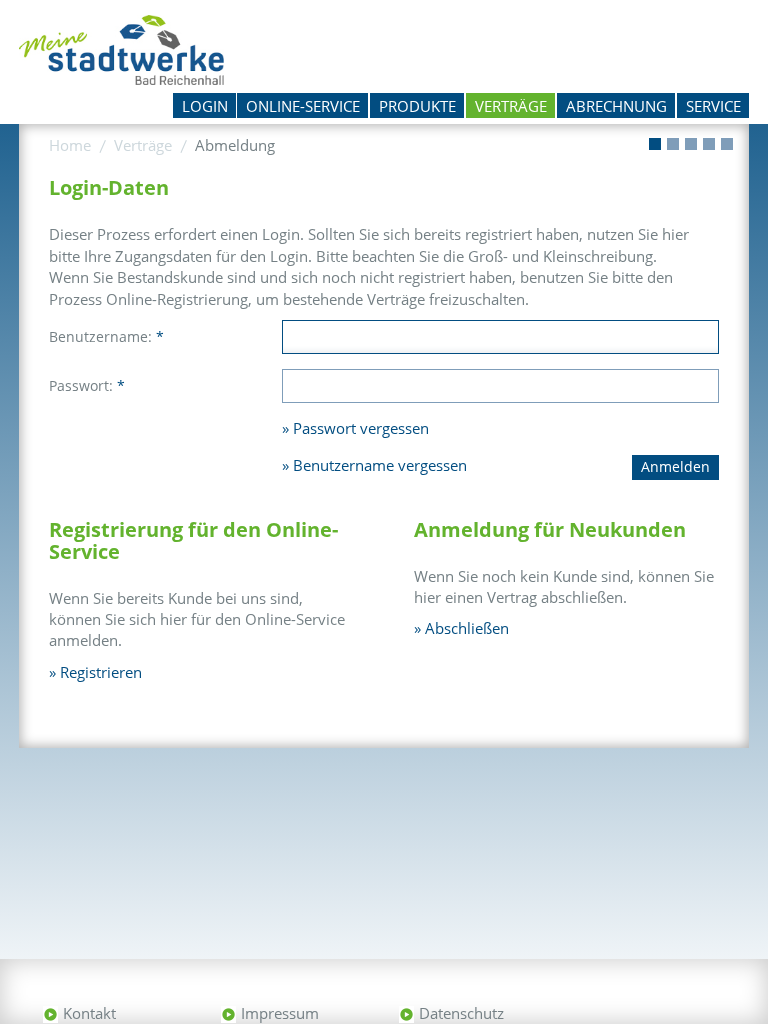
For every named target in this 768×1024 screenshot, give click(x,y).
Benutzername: (106, 336)
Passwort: (87, 385)
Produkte (417, 106)
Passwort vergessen (361, 428)
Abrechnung (616, 106)
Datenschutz (461, 1013)
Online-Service (303, 106)
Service (713, 106)
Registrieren (101, 672)
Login (205, 106)
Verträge (511, 106)
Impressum (280, 1013)
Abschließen (467, 628)
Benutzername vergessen (380, 465)
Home (70, 145)
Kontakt (89, 1013)
